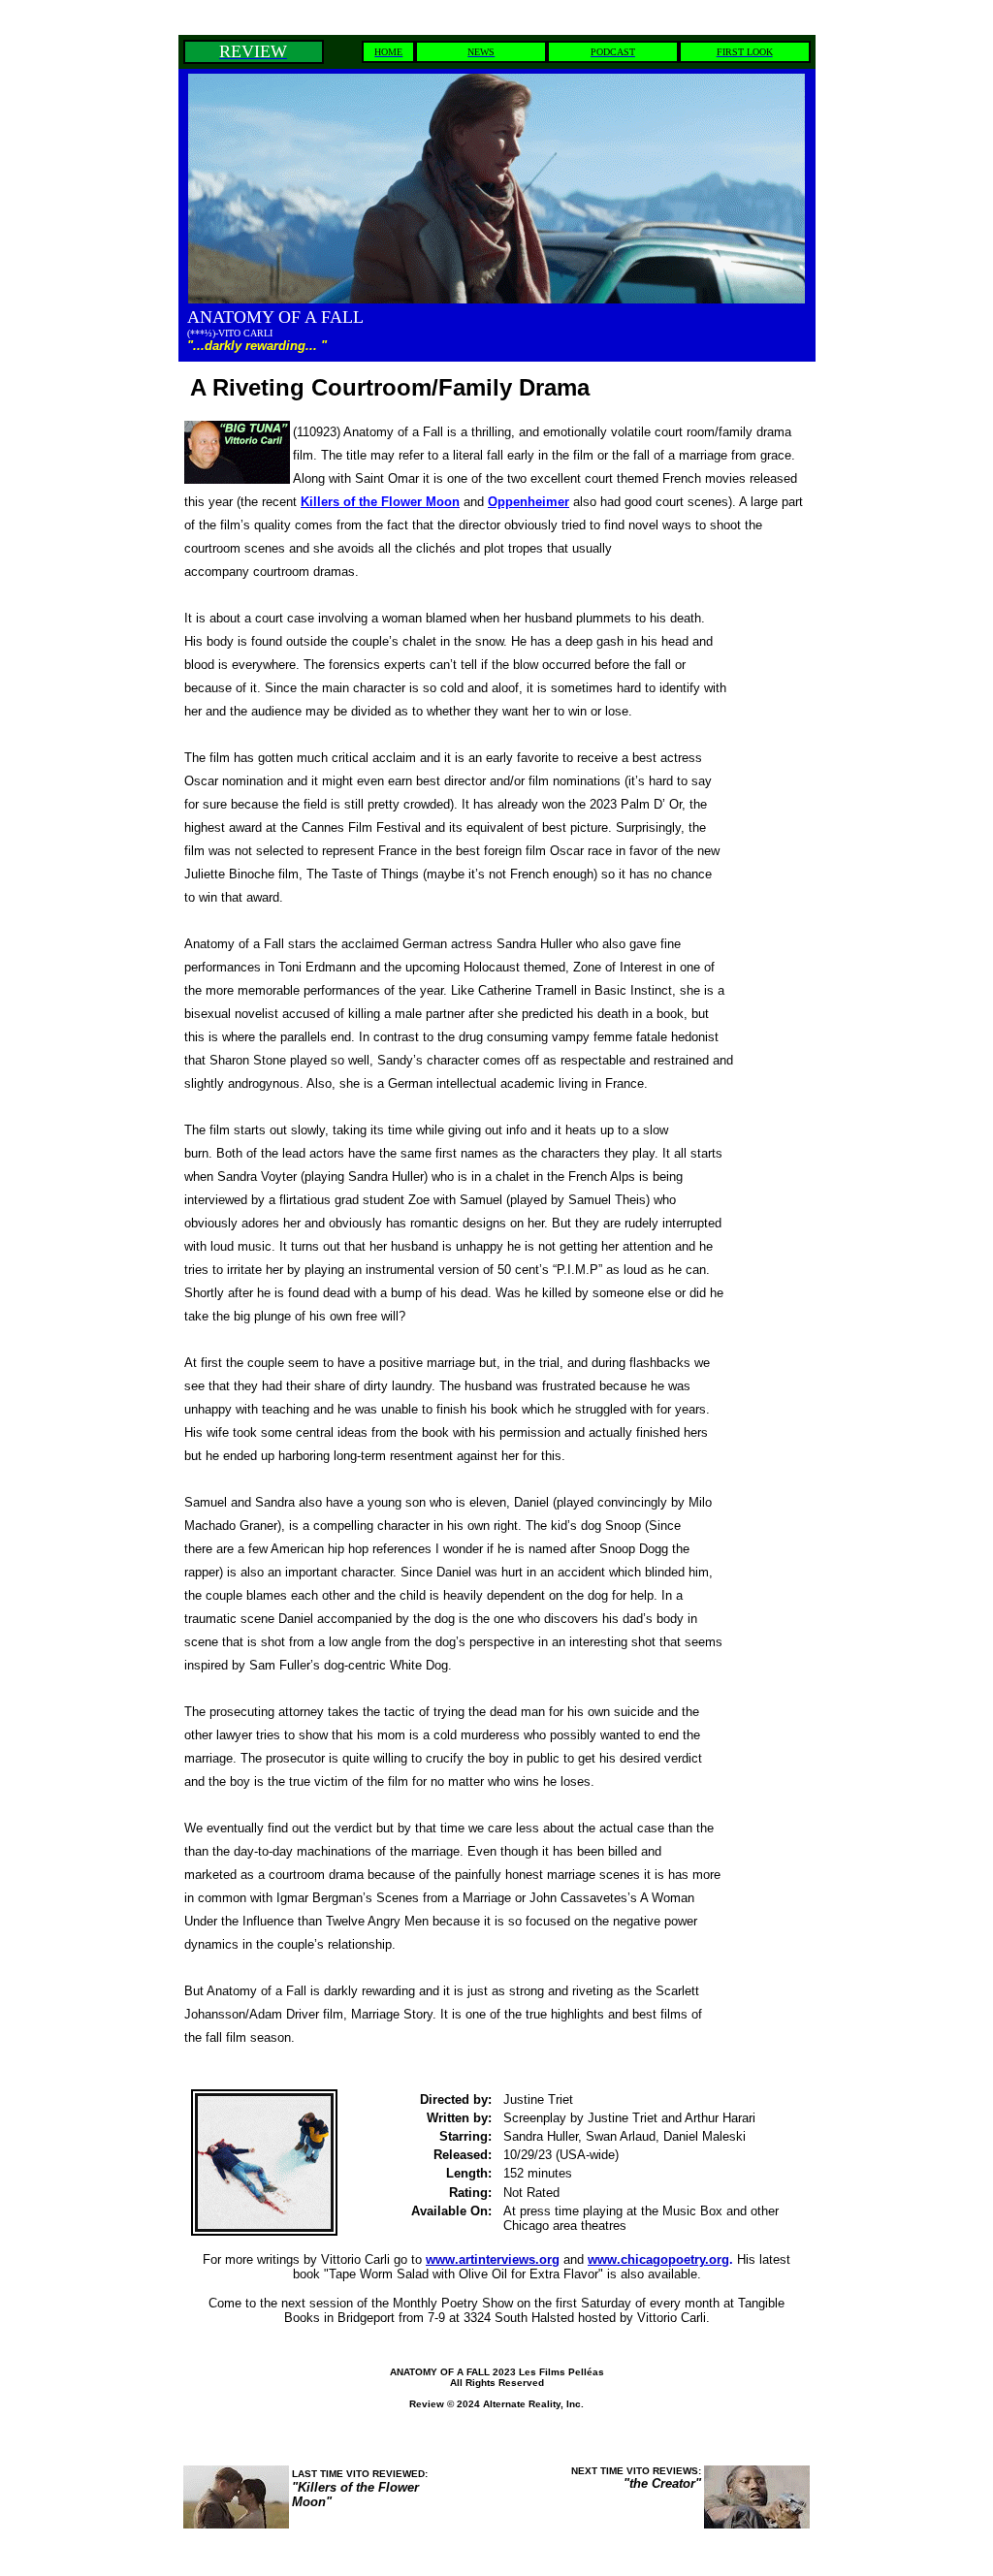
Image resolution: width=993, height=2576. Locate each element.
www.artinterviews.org (493, 2259)
